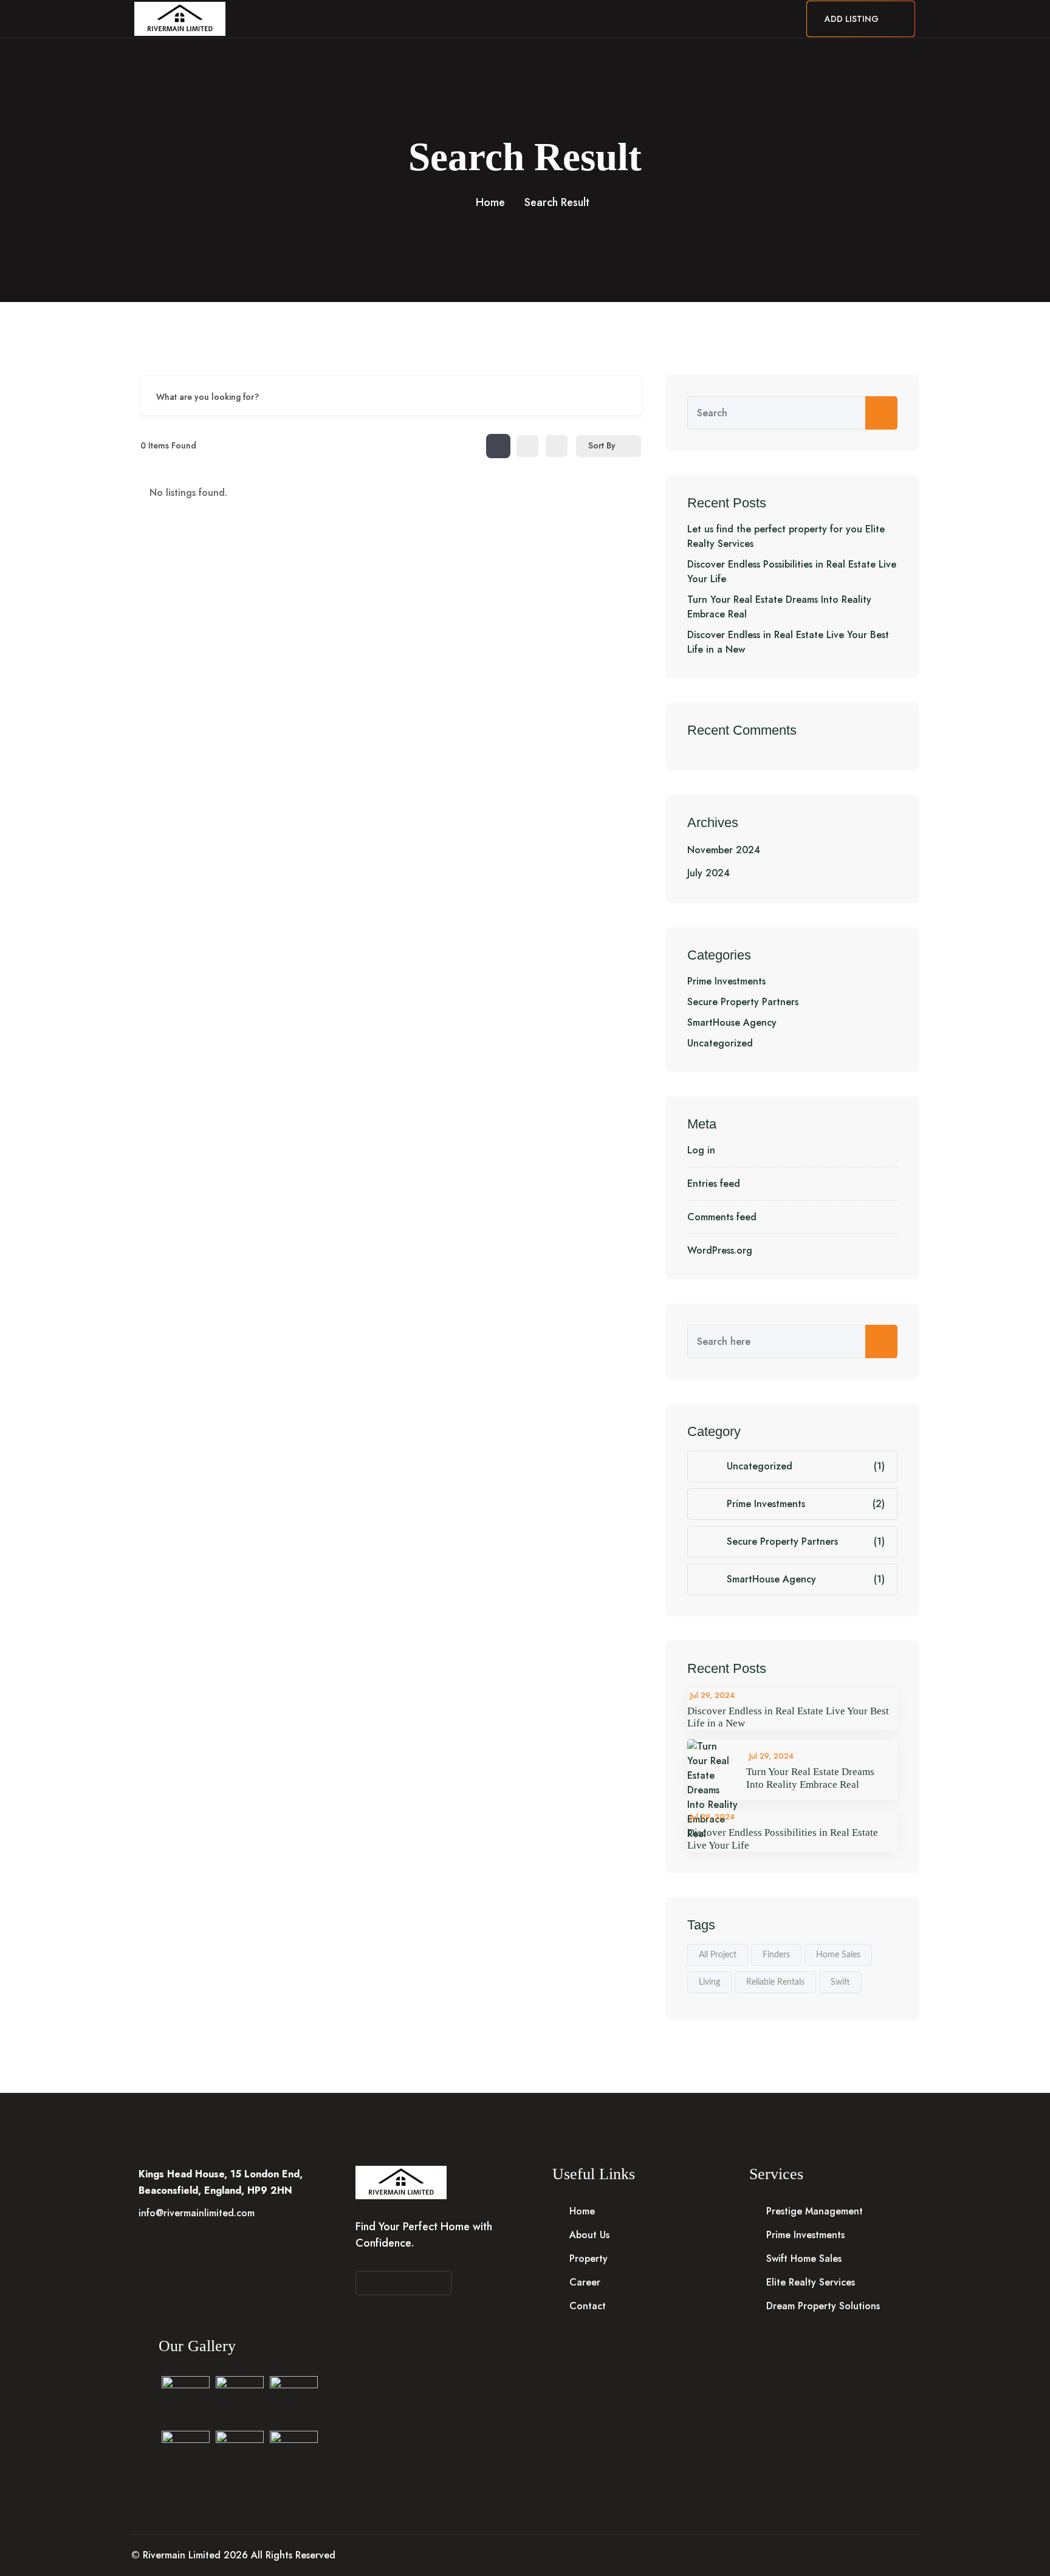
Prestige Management (815, 2211)
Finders (776, 1955)
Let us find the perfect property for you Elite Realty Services (786, 536)
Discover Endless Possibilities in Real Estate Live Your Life (792, 572)
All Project (718, 1955)
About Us (461, 19)
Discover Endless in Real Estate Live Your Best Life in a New (788, 642)
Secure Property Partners (743, 1002)
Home (414, 19)
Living (709, 1982)
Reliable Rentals (775, 1982)
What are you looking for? (208, 396)
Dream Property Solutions (823, 2306)
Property (515, 19)
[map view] (557, 446)
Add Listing (853, 19)
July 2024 (709, 873)
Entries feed (714, 1183)
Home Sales (838, 1955)
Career (564, 19)
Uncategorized (720, 1043)
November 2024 (724, 850)
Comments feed (722, 1217)
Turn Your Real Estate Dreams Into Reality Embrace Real (779, 607)
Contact (612, 19)
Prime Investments (726, 981)
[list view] (527, 446)
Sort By (602, 445)
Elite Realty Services (811, 2282)
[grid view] (498, 446)
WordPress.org (720, 1250)
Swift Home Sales (804, 2258)
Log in (701, 1150)
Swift (840, 1982)
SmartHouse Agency (732, 1022)
